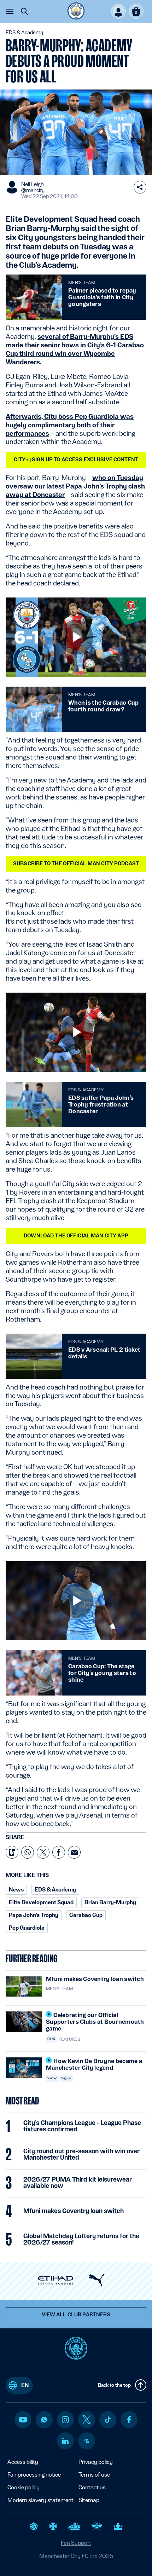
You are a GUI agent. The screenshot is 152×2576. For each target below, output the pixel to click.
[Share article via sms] (12, 1852)
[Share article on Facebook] (59, 1852)
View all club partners (76, 2315)
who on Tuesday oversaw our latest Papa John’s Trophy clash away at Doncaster (75, 486)
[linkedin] (65, 2441)
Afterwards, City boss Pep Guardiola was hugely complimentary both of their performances (70, 425)
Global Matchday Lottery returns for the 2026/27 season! (81, 2239)
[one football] (87, 2441)
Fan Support (76, 2543)
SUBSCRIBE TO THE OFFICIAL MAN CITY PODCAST (76, 864)
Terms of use (94, 2475)
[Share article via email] (74, 1852)
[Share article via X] (43, 1852)
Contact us (92, 2487)
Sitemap (89, 2500)
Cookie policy (24, 2487)
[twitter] (87, 2420)
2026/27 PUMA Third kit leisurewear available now (78, 2183)
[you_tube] (23, 2420)
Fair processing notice (34, 2475)
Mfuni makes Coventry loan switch (74, 2211)
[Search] (24, 11)
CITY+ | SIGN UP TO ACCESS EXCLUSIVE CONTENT (76, 460)
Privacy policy (96, 2462)
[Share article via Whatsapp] (28, 1852)
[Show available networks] (140, 187)
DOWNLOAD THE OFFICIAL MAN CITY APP (76, 1236)
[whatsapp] (44, 2420)
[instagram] (65, 2420)
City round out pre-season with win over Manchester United (81, 2154)
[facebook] (129, 2420)
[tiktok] (108, 2420)
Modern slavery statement (40, 2500)
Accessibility (23, 2462)
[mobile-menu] (10, 11)
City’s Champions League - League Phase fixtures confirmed (82, 2126)
